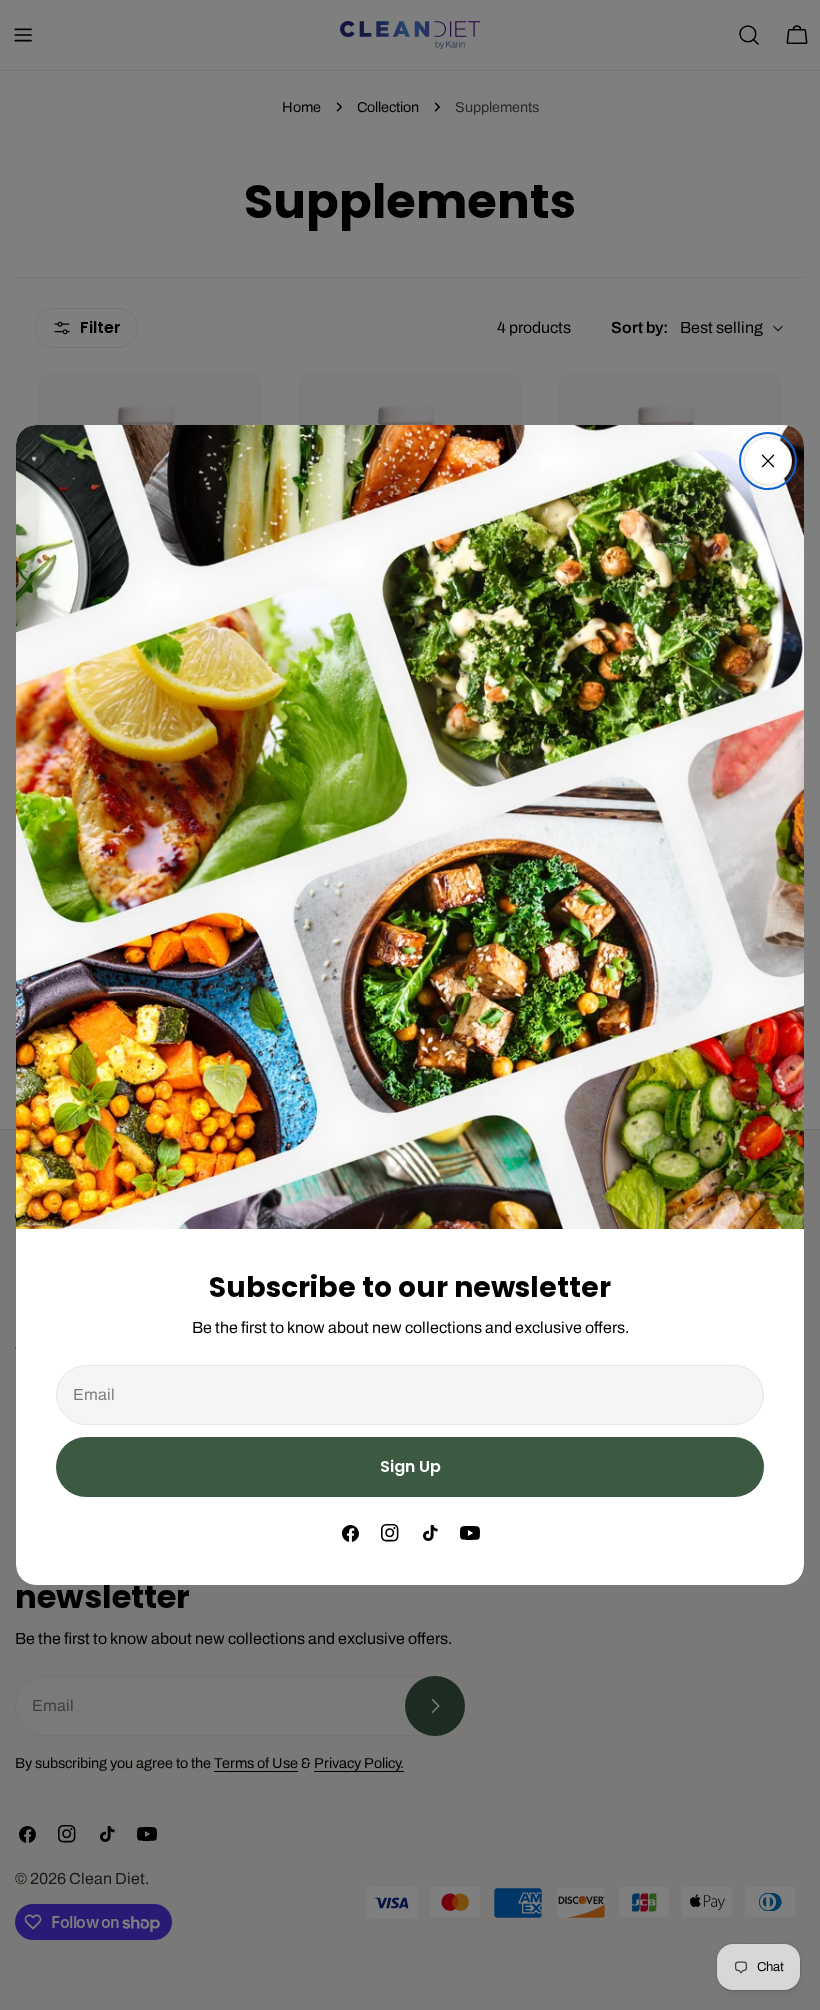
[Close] (768, 461)
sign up (410, 1466)
